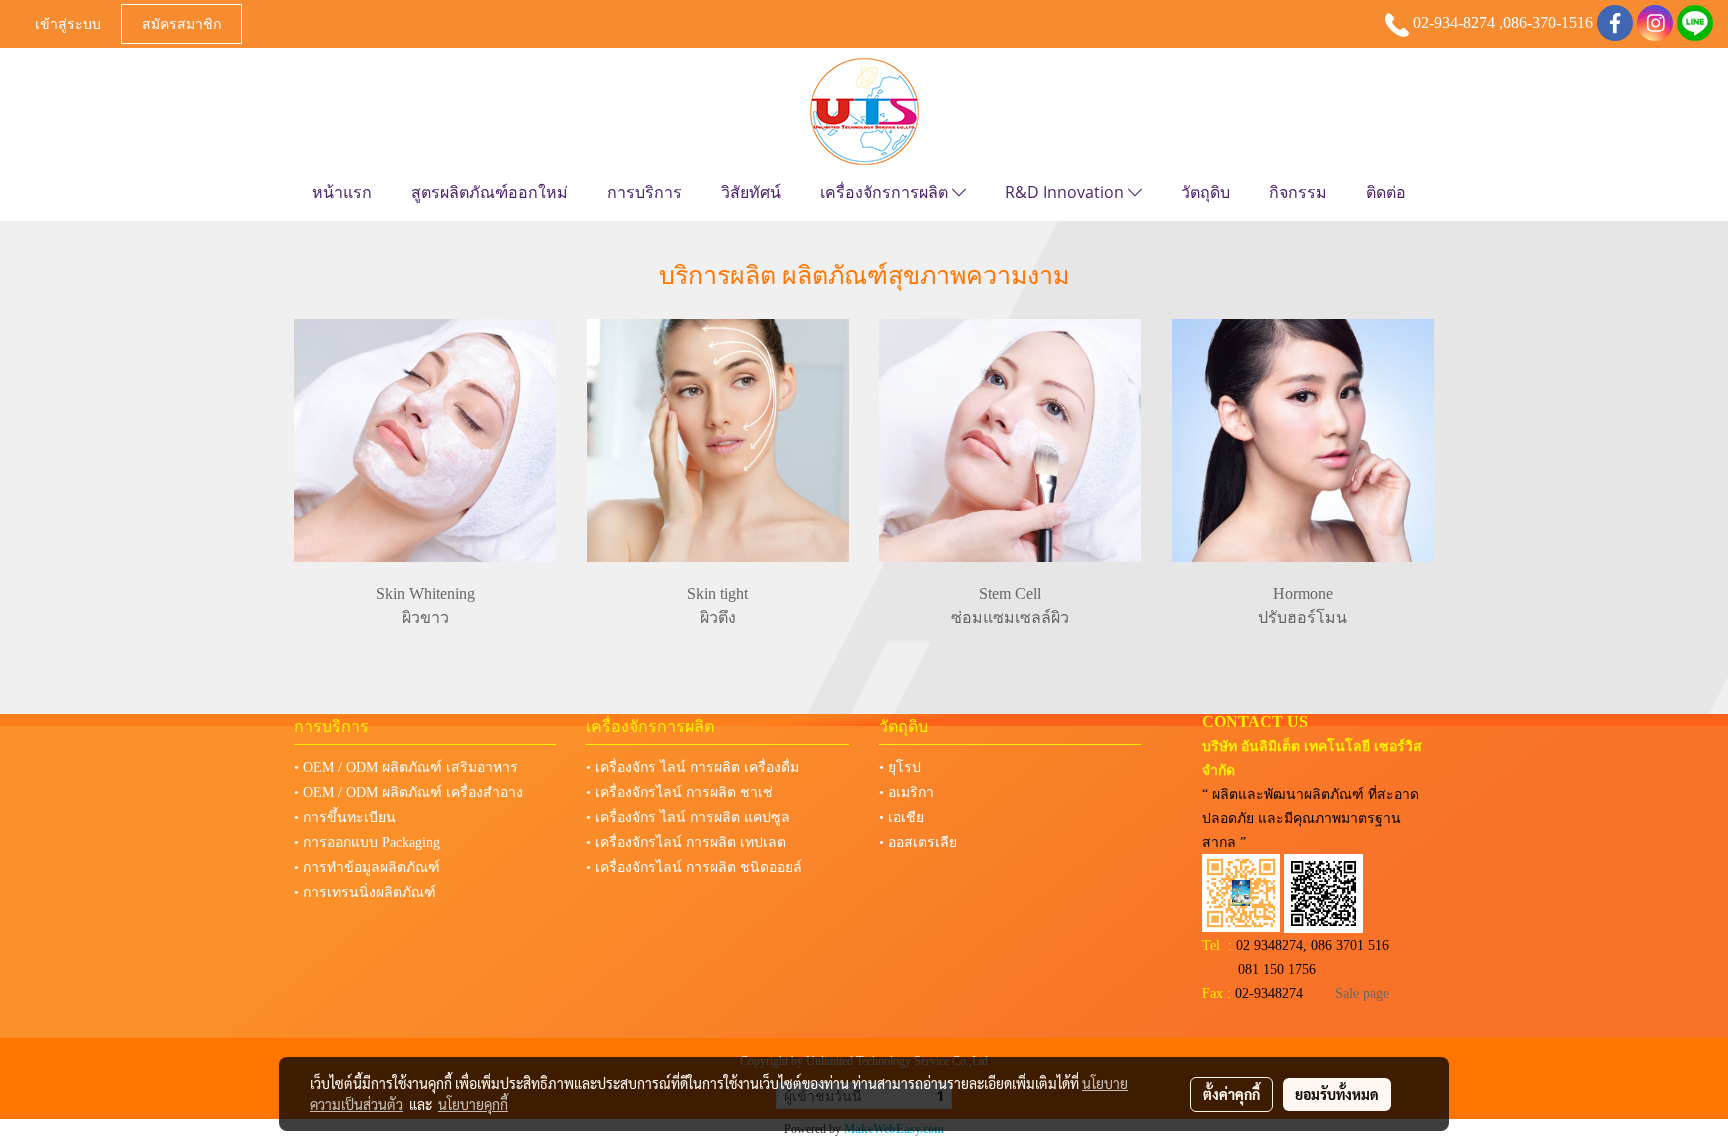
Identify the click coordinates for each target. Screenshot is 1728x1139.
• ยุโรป (900, 767)
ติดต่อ (1386, 192)
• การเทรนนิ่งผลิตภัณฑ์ (365, 892)
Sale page (1362, 993)
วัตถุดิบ (1205, 192)
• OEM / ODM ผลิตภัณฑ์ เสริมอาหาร (406, 767)
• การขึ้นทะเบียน (345, 817)
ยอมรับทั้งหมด (1337, 1094)
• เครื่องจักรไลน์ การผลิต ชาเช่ (679, 792)
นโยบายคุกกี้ (473, 1104)
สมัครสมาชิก (181, 23)
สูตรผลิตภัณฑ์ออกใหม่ (489, 192)
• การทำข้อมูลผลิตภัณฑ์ (367, 867)
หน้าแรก (342, 192)
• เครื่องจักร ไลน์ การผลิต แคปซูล (688, 817)
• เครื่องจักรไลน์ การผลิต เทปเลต (686, 842)
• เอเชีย (901, 817)
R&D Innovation (1066, 192)
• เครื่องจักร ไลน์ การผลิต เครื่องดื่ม (692, 767)
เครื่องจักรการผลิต (886, 192)
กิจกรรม (1298, 192)
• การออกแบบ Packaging (367, 842)
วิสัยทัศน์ (751, 192)
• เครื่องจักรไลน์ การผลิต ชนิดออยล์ (694, 867)
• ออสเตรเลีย (918, 842)
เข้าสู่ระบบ (68, 23)
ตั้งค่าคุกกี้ (1231, 1094)
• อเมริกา (906, 792)
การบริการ (644, 192)
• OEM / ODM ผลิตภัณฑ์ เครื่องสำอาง (408, 792)
